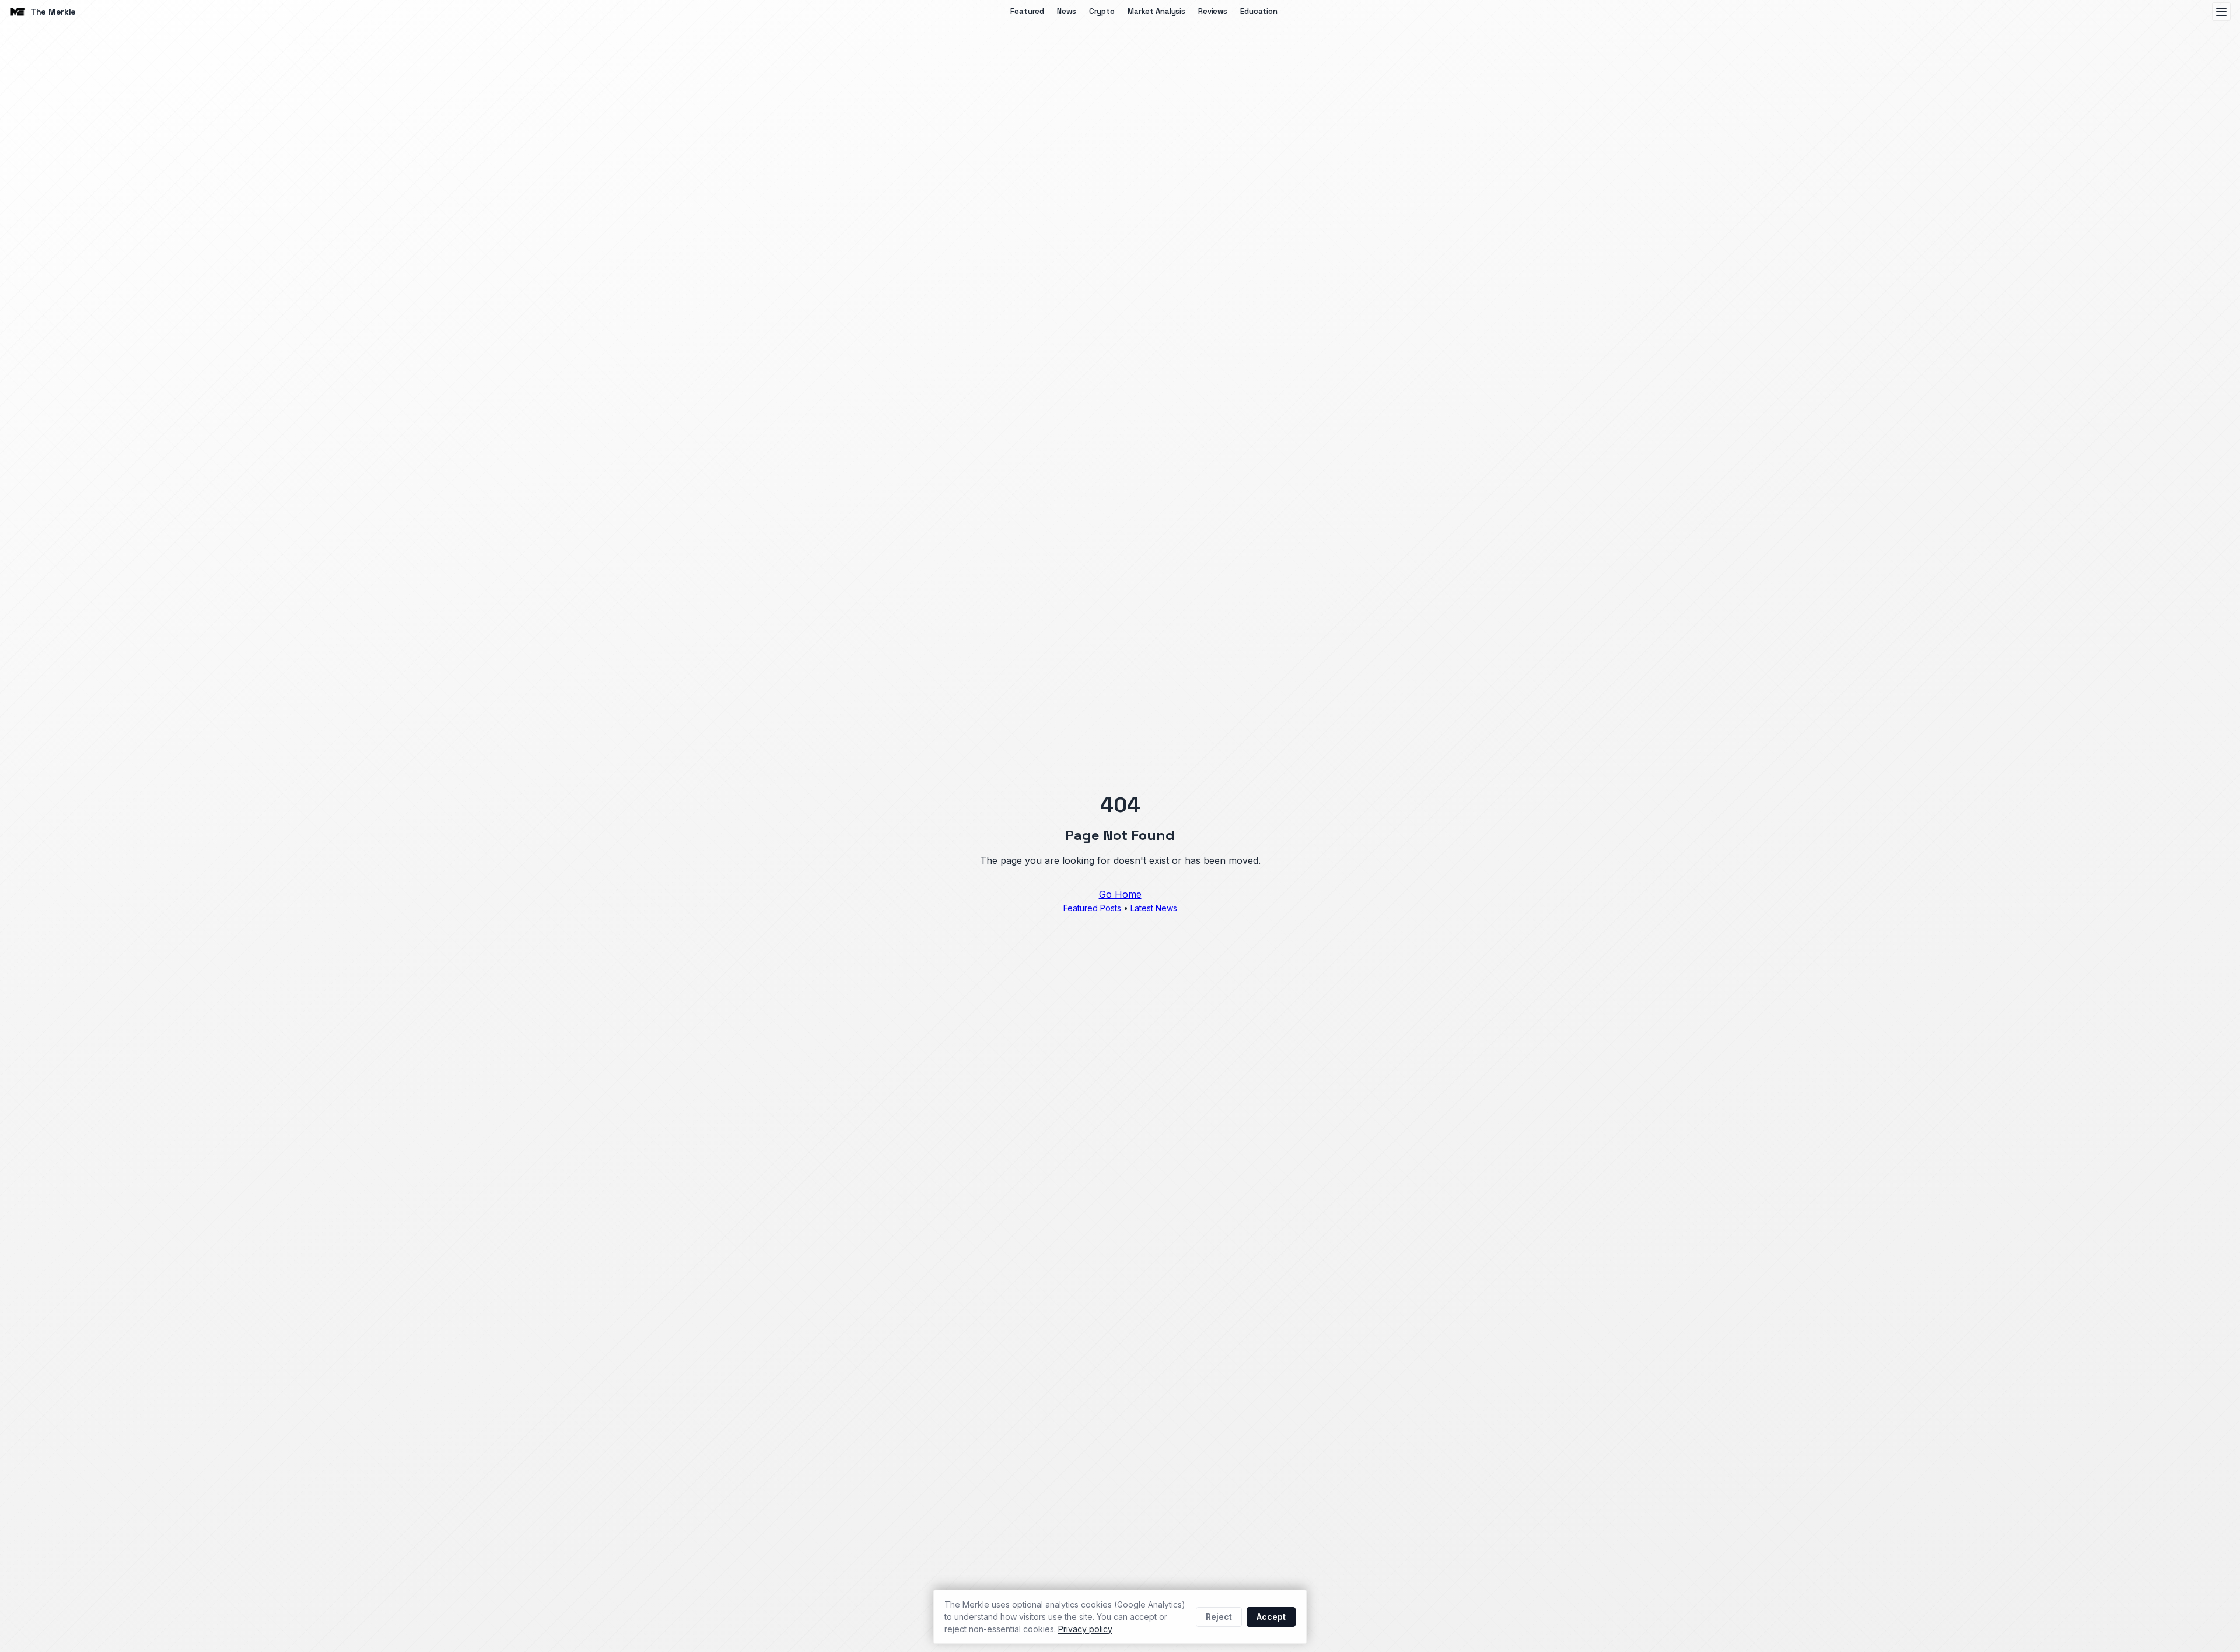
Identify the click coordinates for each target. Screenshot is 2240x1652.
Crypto (1102, 11)
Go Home (1120, 894)
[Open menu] (2221, 12)
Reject (1219, 1617)
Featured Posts (1092, 908)
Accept (1271, 1617)
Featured (1027, 11)
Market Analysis (1156, 11)
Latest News (1154, 908)
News (1066, 11)
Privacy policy (1085, 1629)
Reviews (1213, 11)
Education (1259, 11)
